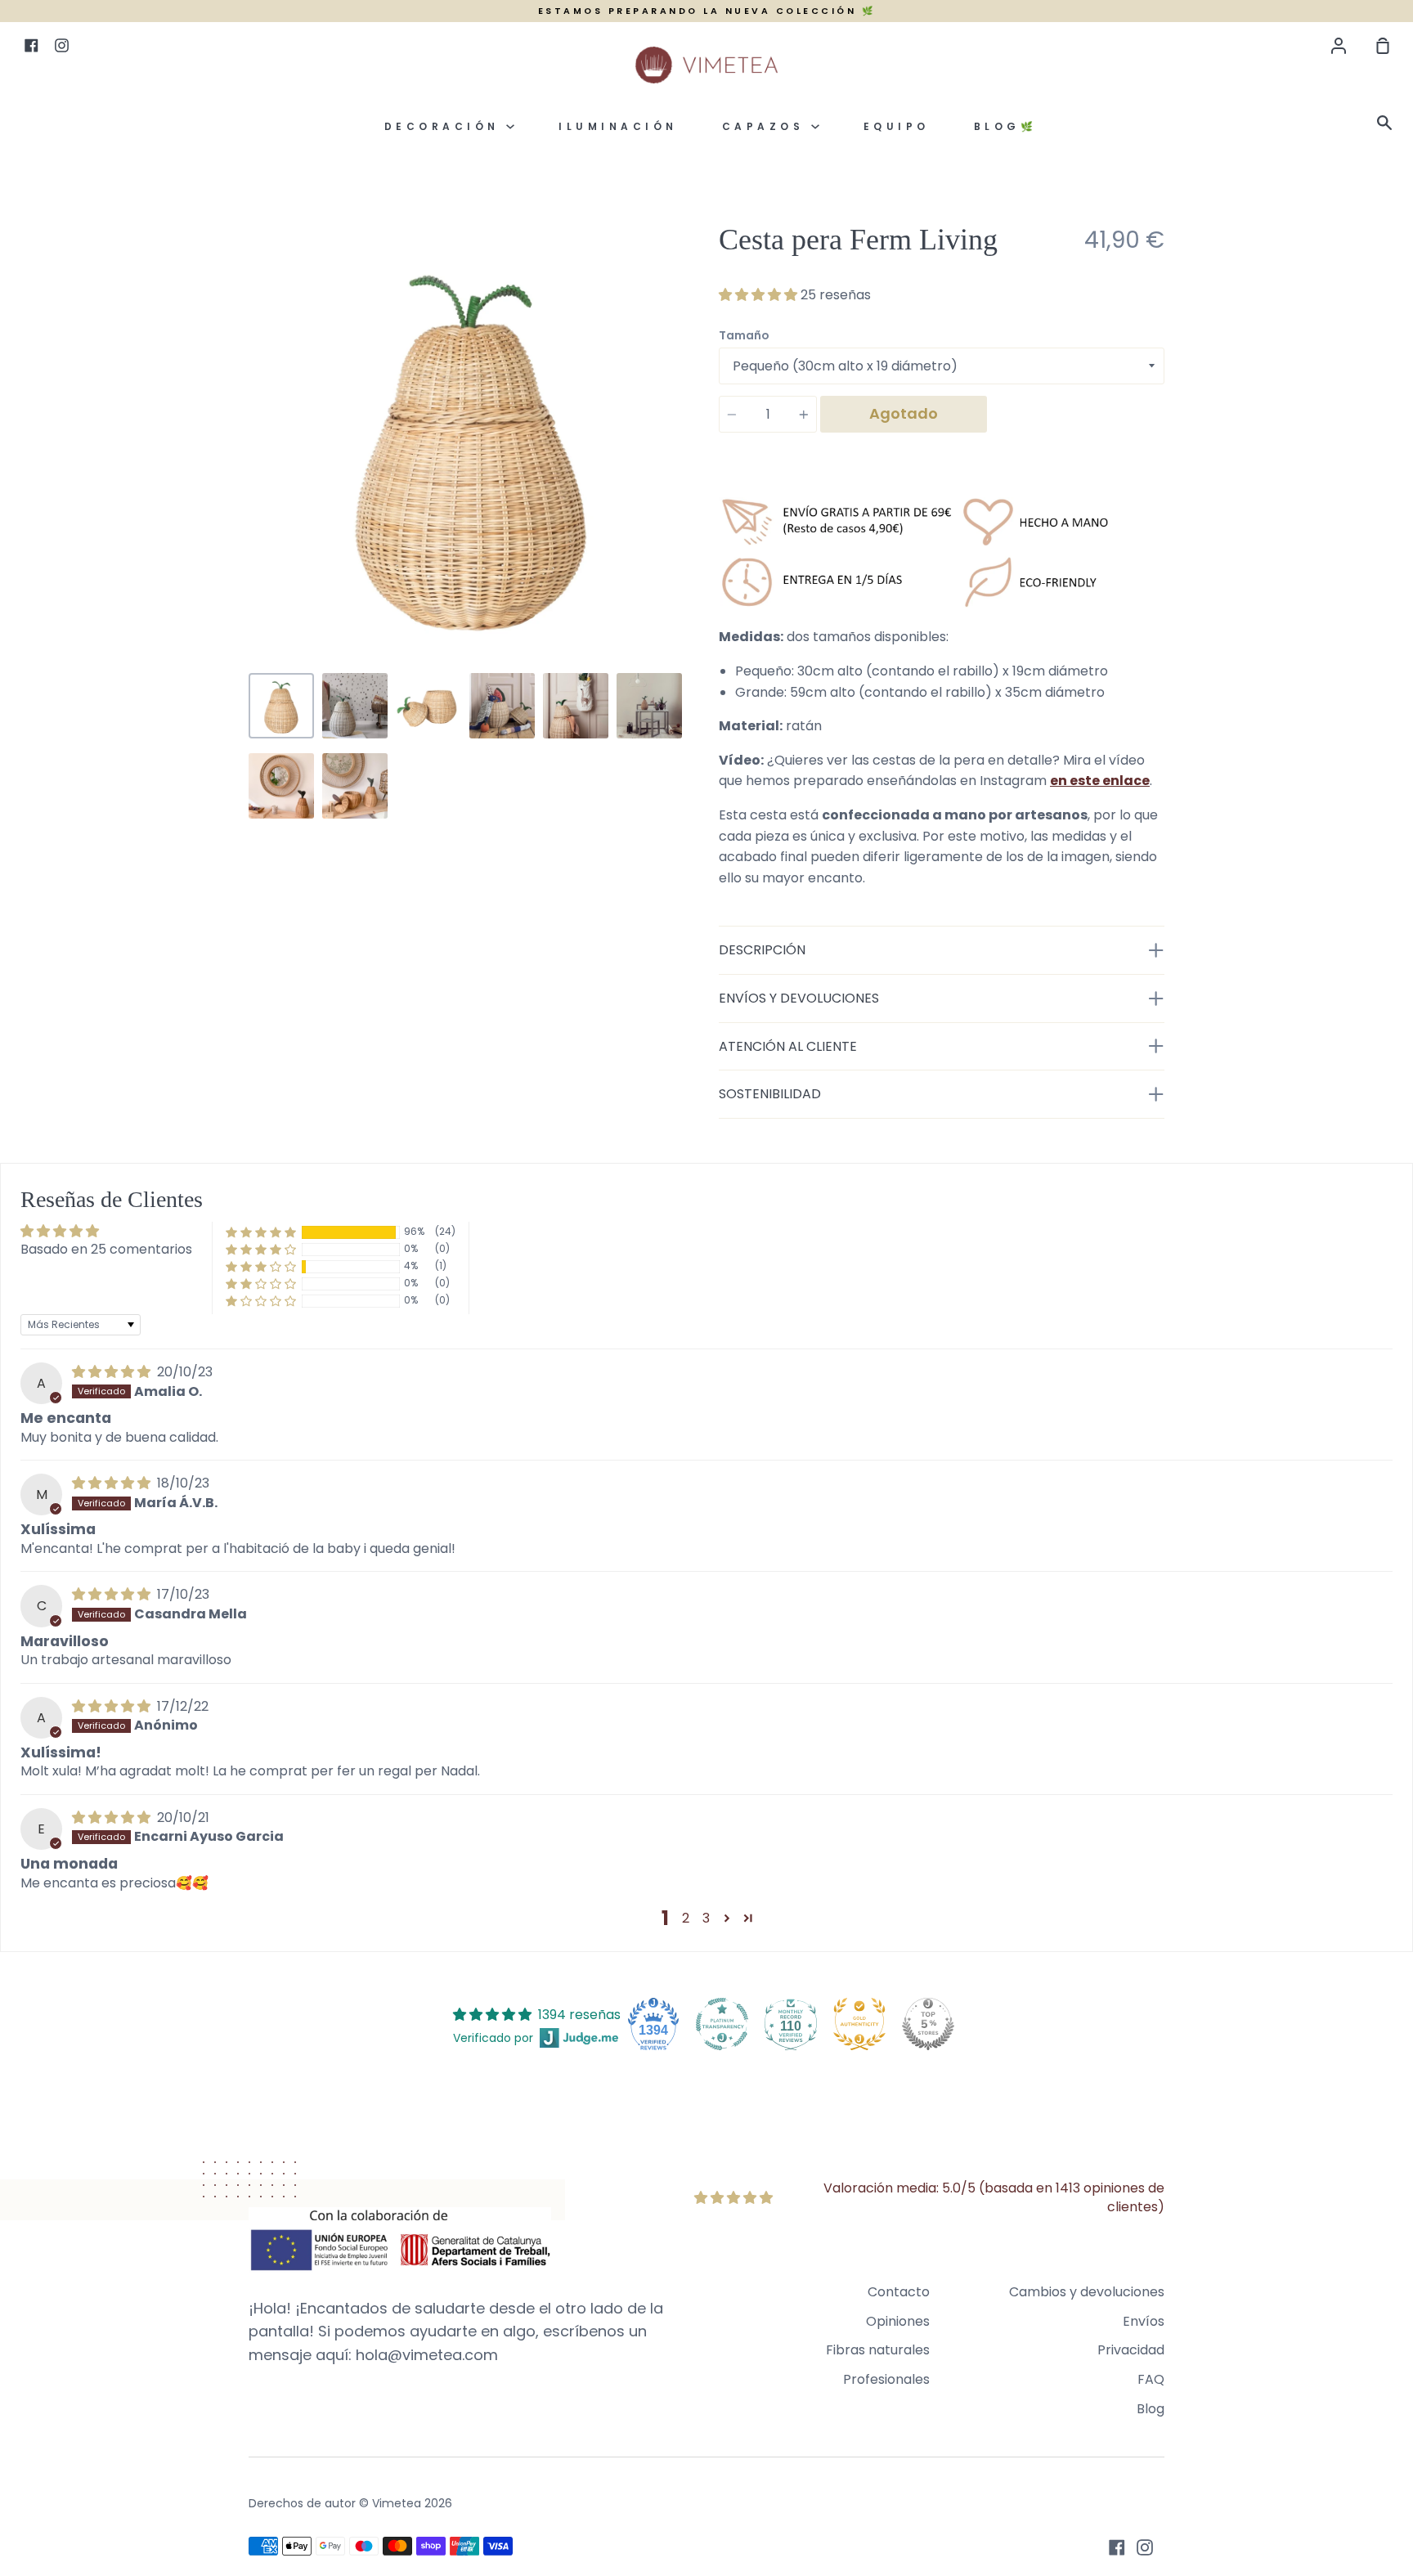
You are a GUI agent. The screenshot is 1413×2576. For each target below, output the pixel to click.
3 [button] (706, 1918)
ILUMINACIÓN (618, 126)
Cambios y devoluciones (1087, 2292)
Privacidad (1131, 2350)
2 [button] (686, 1918)
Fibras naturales (878, 2350)
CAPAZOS (767, 126)
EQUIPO (897, 126)
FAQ (1151, 2379)
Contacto (899, 2292)
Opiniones (898, 2321)
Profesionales (886, 2379)
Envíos (1144, 2321)
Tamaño (744, 335)
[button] (760, 295)
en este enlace (1100, 781)
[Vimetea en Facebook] (1117, 2547)
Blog (1151, 2409)
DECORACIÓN (446, 126)
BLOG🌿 (1006, 126)
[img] (113, 1372)
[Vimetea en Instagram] (1145, 2547)
